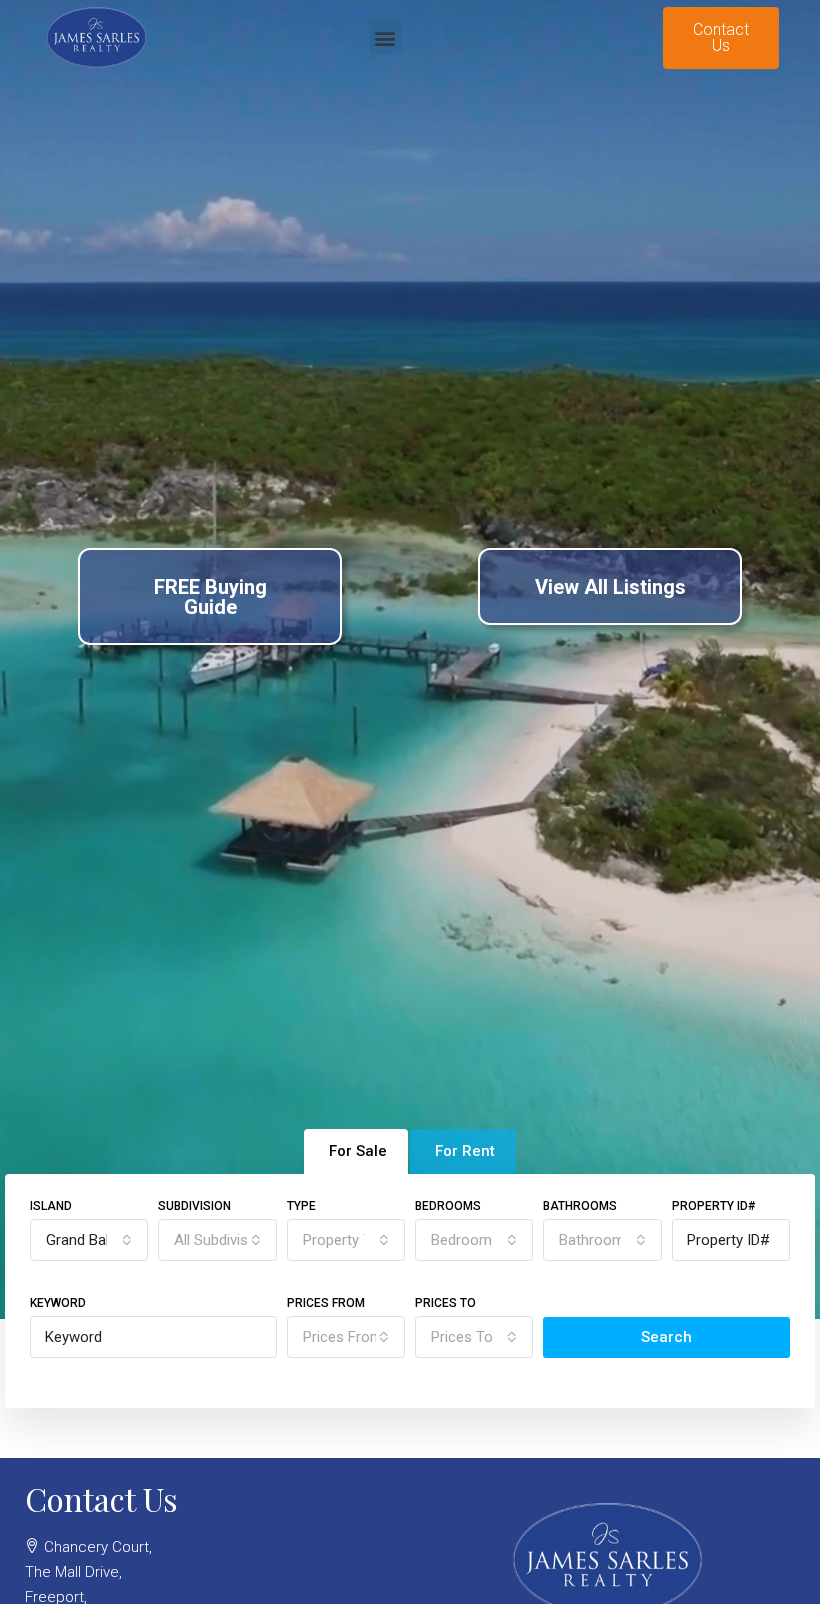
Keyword (58, 1303)
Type (301, 1206)
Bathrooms (580, 1206)
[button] (385, 37)
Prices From (326, 1303)
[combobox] (89, 1240)
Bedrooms (448, 1206)
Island (51, 1206)
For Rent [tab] (465, 1151)
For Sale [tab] (358, 1151)
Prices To (445, 1303)
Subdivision (194, 1206)
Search (666, 1337)
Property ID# (713, 1206)
